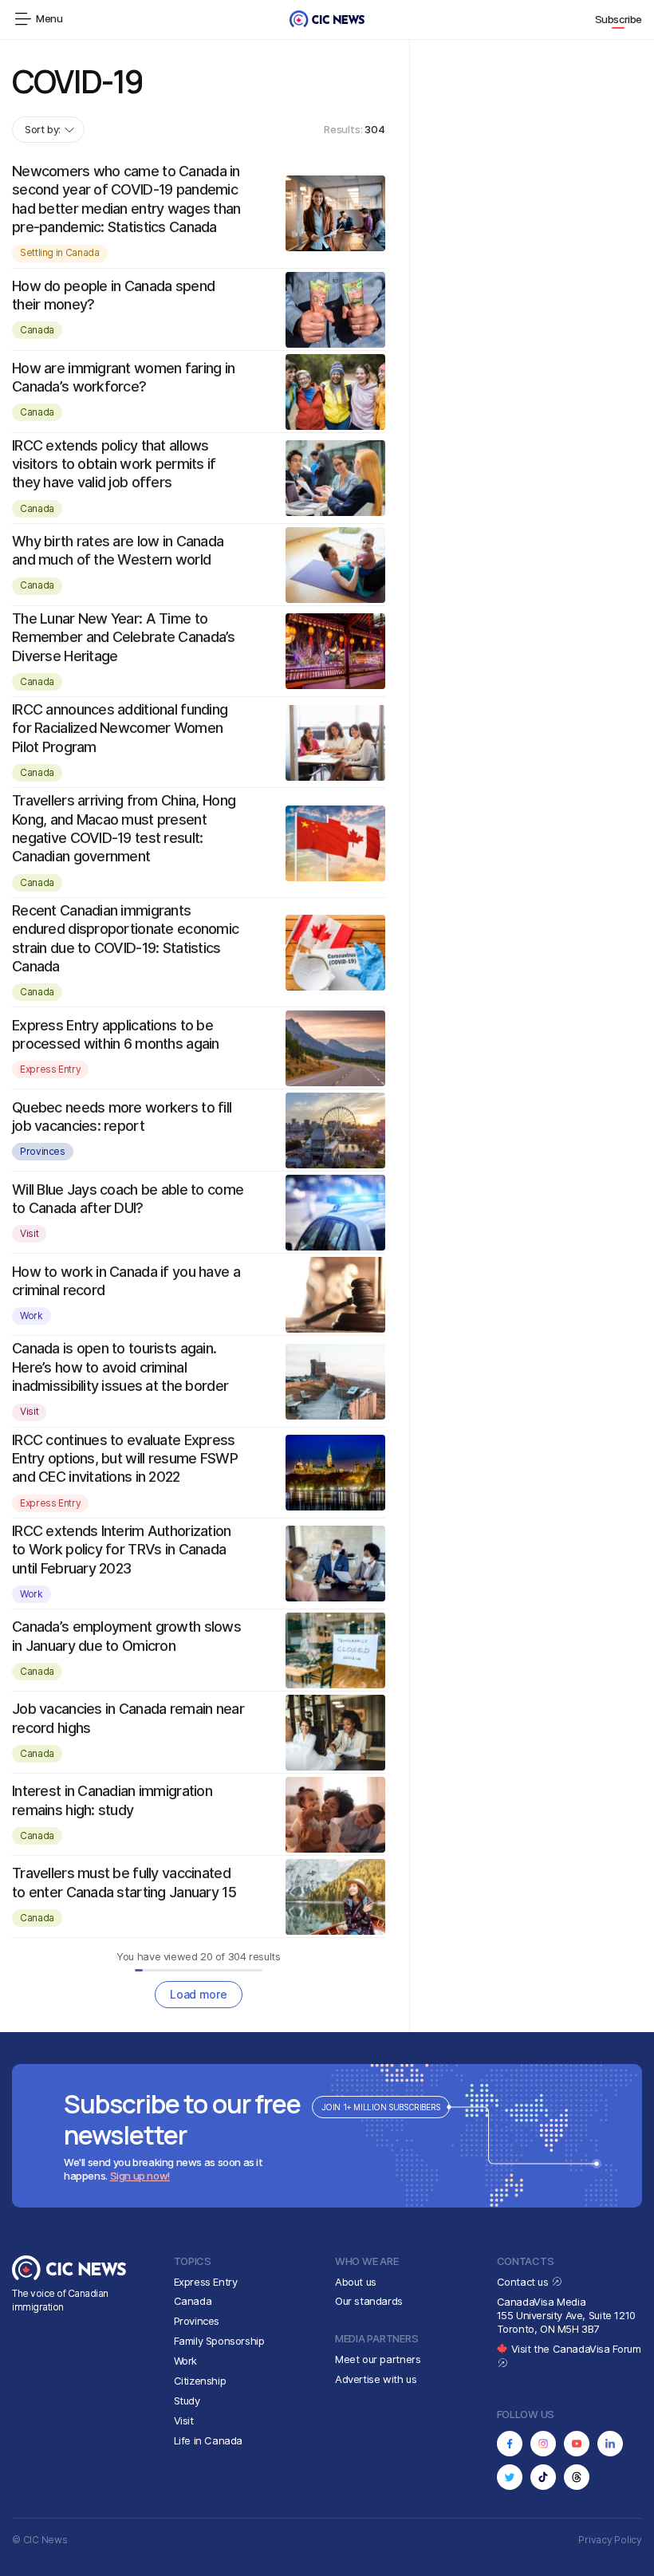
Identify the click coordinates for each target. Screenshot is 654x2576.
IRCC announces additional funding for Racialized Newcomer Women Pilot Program (120, 728)
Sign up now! (140, 2176)
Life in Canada (209, 2440)
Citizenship (200, 2381)
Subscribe (619, 19)
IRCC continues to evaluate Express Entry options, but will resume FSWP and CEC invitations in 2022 (125, 1459)
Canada (37, 330)
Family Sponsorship (219, 2341)
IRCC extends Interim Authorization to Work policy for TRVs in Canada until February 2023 (122, 1550)
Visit (29, 1233)
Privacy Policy (610, 2540)
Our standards (369, 2301)
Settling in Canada (60, 252)
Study (187, 2401)
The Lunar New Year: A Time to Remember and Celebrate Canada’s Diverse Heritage (124, 637)
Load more (198, 1994)
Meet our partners (378, 2359)
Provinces (43, 1151)
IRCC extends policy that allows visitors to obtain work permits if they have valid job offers (114, 464)
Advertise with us (376, 2379)
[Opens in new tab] (510, 2444)
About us (356, 2282)
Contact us (524, 2282)
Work (32, 1316)
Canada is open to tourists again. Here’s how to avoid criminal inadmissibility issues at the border (120, 1367)
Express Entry (50, 1069)
